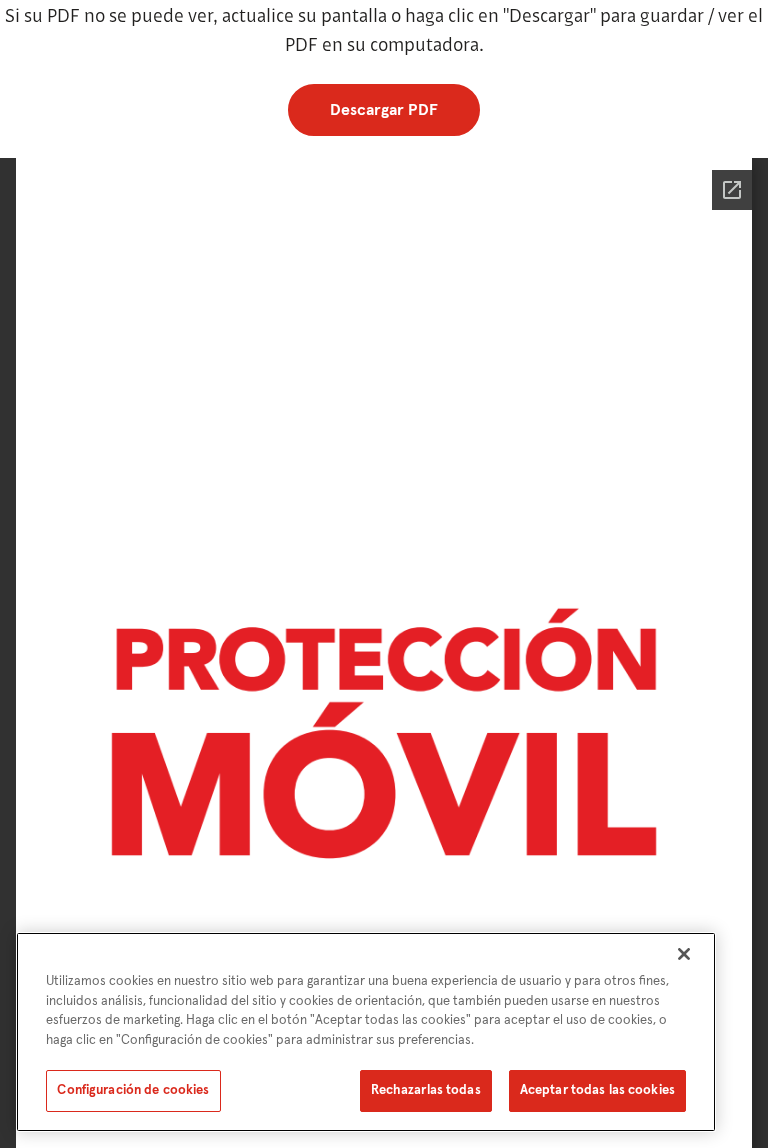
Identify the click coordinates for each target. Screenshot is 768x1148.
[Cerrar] (684, 954)
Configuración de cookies (133, 1090)
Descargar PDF (384, 110)
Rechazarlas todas (426, 1090)
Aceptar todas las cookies (597, 1090)
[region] (366, 1032)
